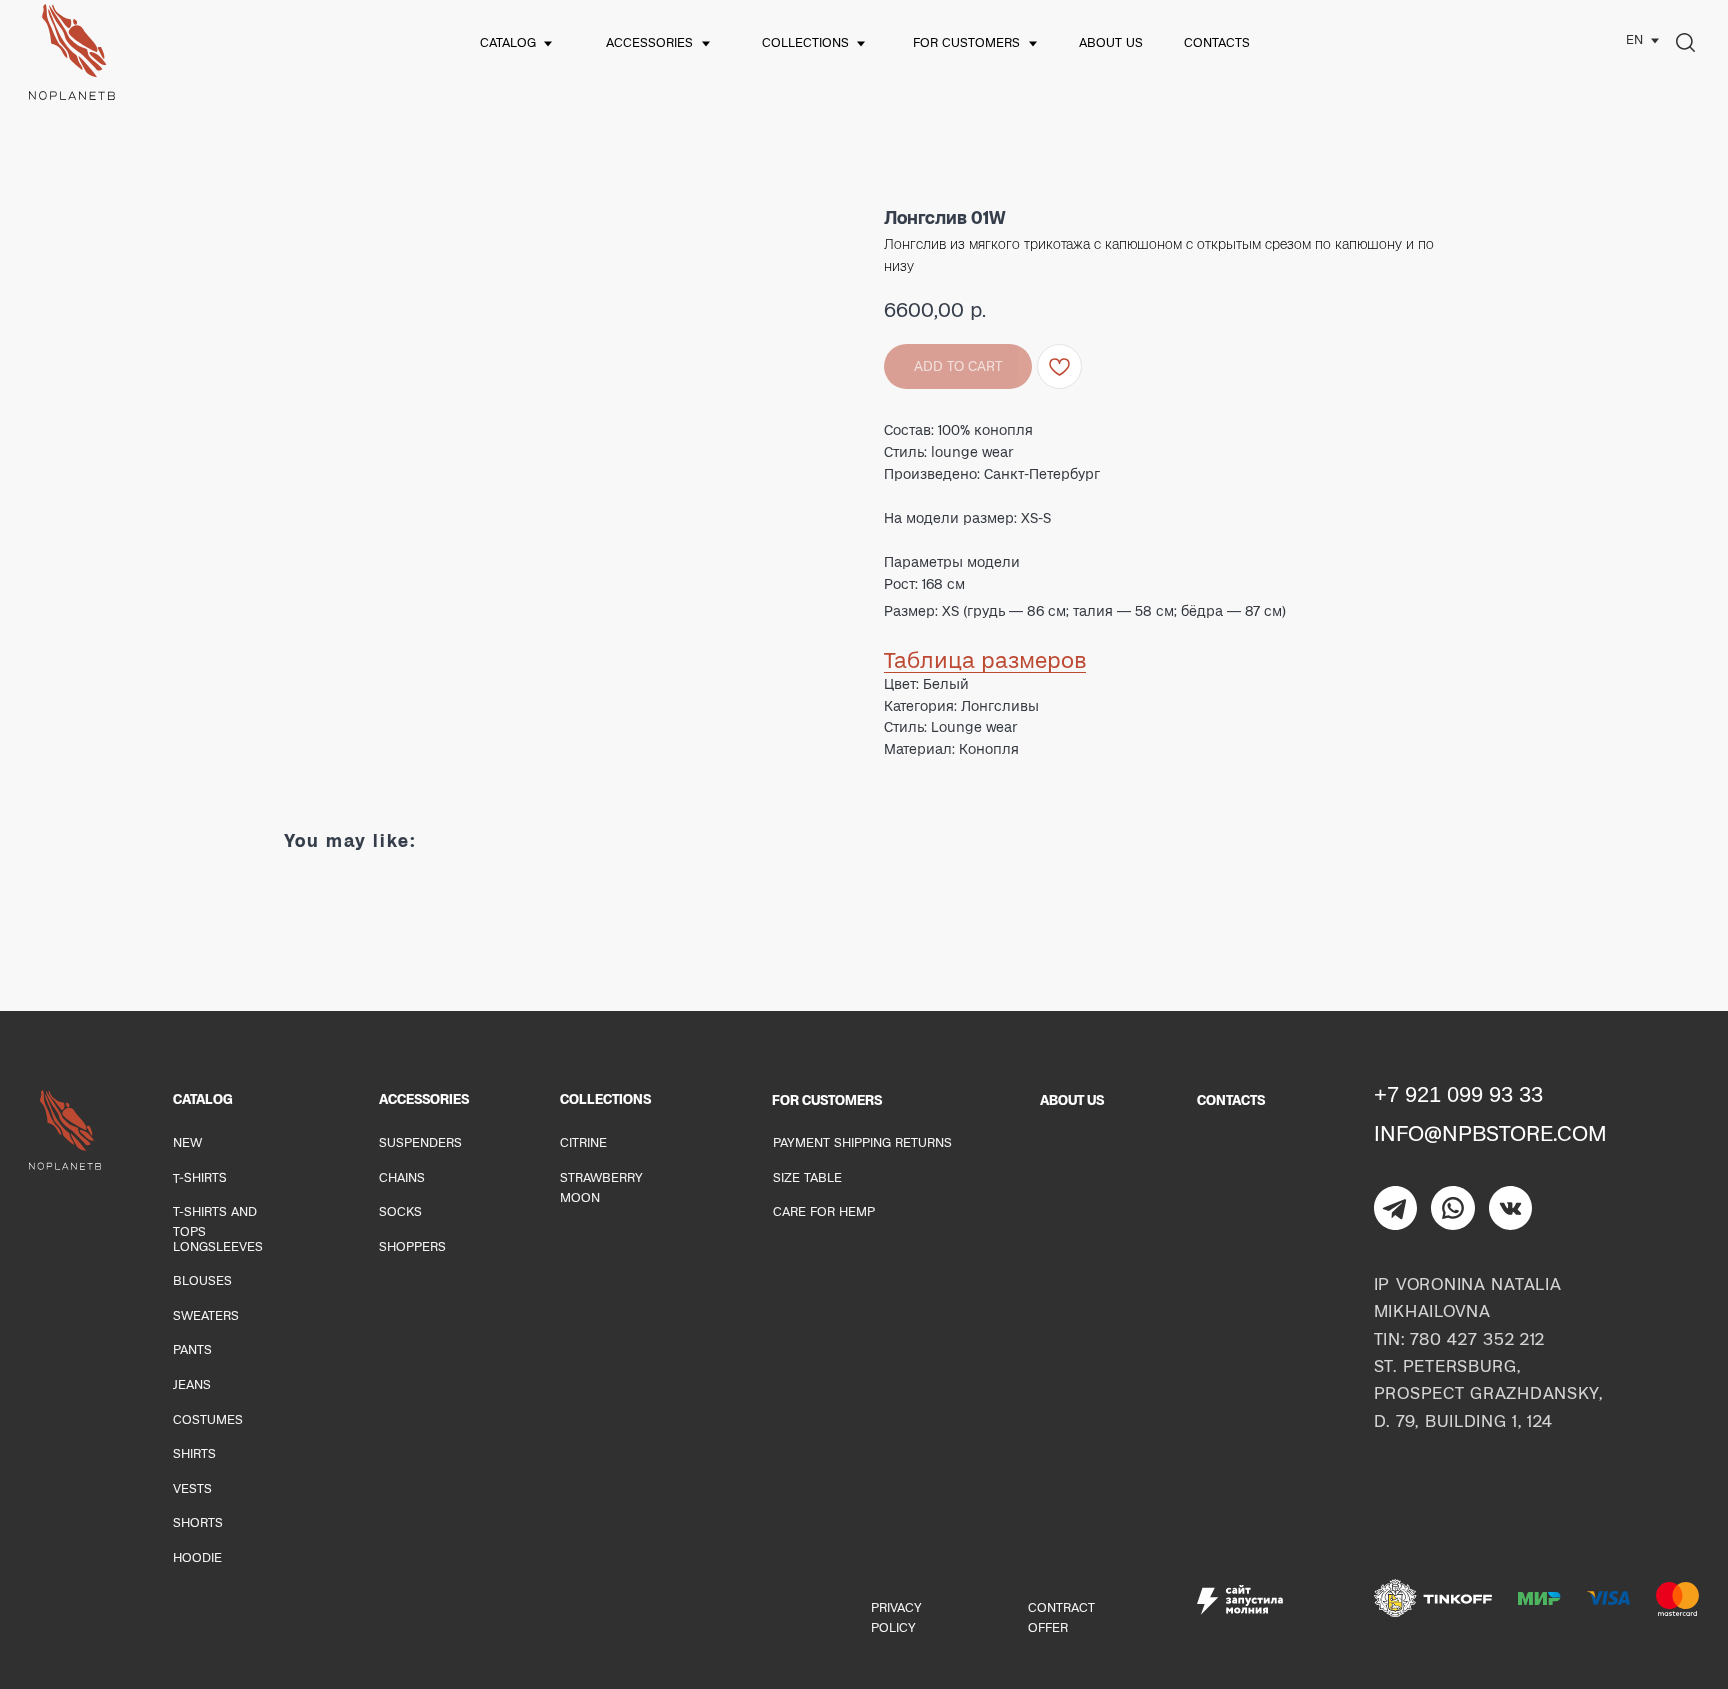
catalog (508, 42)
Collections (805, 42)
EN (1634, 39)
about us (1111, 42)
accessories (649, 42)
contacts (1217, 42)
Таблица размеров (985, 660)
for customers (966, 42)
